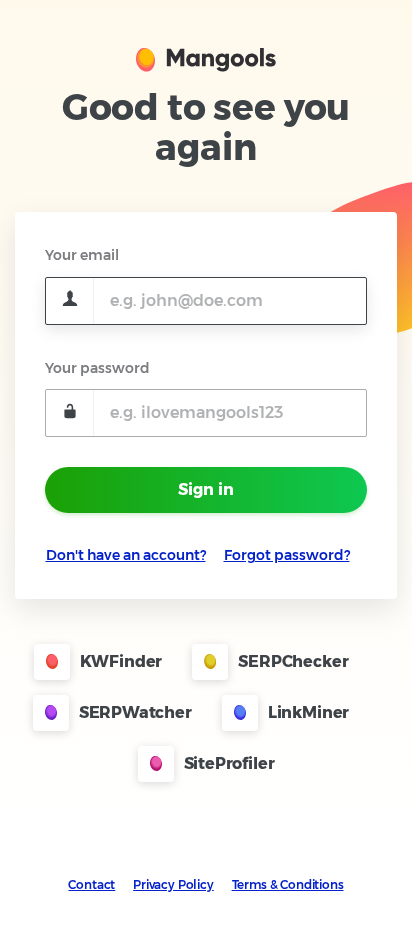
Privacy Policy (173, 884)
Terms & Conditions (288, 884)
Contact (91, 884)
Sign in (206, 489)
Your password (97, 368)
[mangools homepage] (206, 57)
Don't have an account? (126, 555)
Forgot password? (287, 555)
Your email (82, 255)
